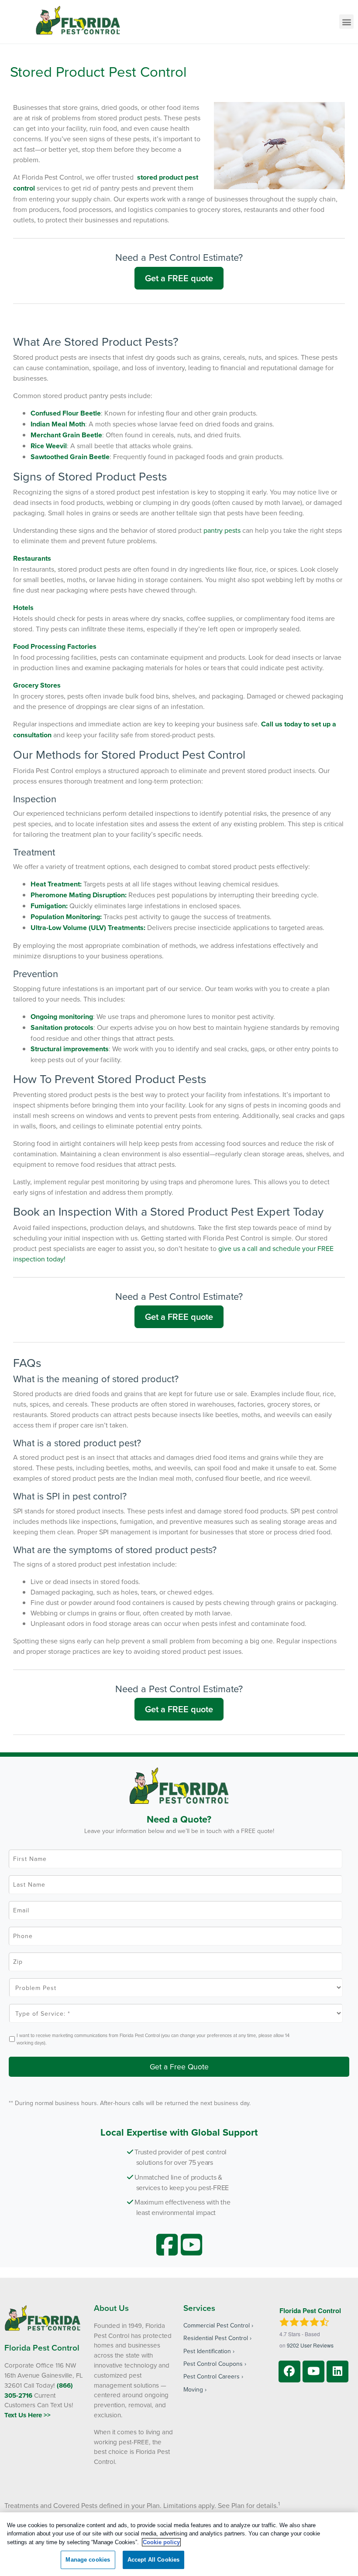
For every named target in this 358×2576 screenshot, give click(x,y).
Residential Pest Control (216, 2338)
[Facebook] (289, 2372)
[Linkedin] (337, 2372)
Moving (193, 2389)
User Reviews (310, 2345)
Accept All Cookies (153, 2560)
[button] (346, 22)
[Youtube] (313, 2372)
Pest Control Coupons (213, 2364)
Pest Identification (207, 2351)
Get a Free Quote (179, 2067)
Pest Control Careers (212, 2376)
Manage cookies (88, 2560)
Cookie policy (161, 2542)
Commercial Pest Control (217, 2325)
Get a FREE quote (179, 278)
